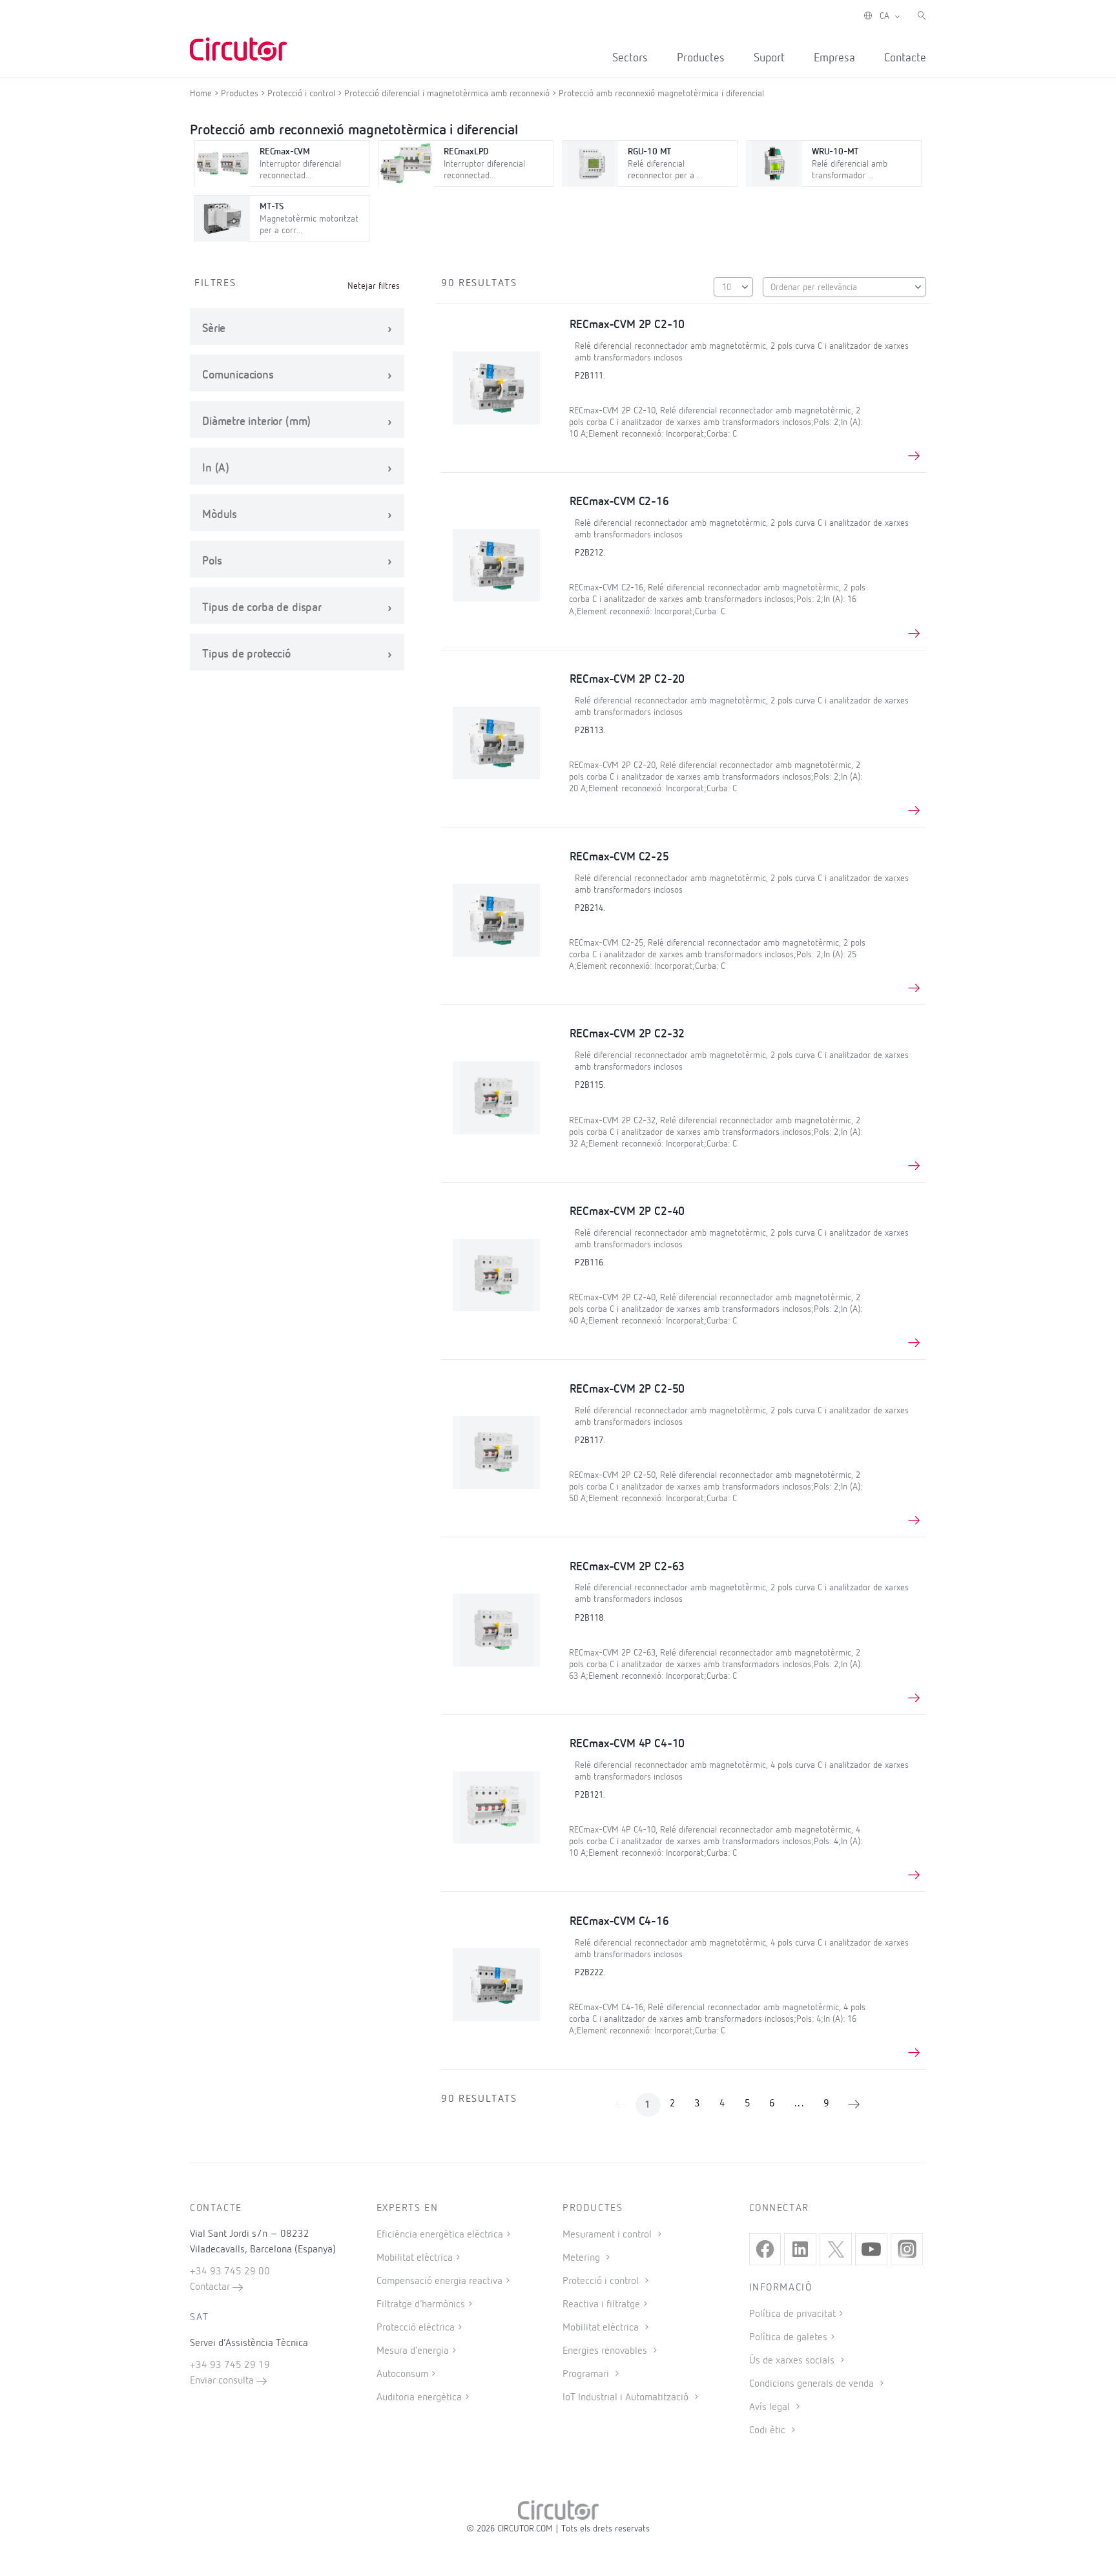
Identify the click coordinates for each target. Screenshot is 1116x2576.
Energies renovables (606, 2351)
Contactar (211, 2287)
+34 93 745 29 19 (230, 2365)
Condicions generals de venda (813, 2384)
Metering (583, 2258)
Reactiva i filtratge (601, 2305)
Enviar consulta (223, 2381)
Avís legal (771, 2407)
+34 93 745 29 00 (230, 2272)
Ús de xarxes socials (793, 2361)
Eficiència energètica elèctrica (440, 2235)
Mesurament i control (608, 2235)
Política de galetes (788, 2338)
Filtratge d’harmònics (421, 2305)
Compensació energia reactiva (439, 2281)
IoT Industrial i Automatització (627, 2398)
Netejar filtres (374, 286)
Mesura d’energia (413, 2351)
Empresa (834, 58)
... (800, 2104)
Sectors (630, 58)
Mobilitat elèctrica (415, 2258)
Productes (701, 58)
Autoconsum (402, 2374)
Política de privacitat (792, 2314)
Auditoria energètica (419, 2398)
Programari (587, 2374)
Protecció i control (602, 2281)
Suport (769, 58)
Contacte (905, 58)
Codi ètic (769, 2431)
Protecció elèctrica (416, 2328)
